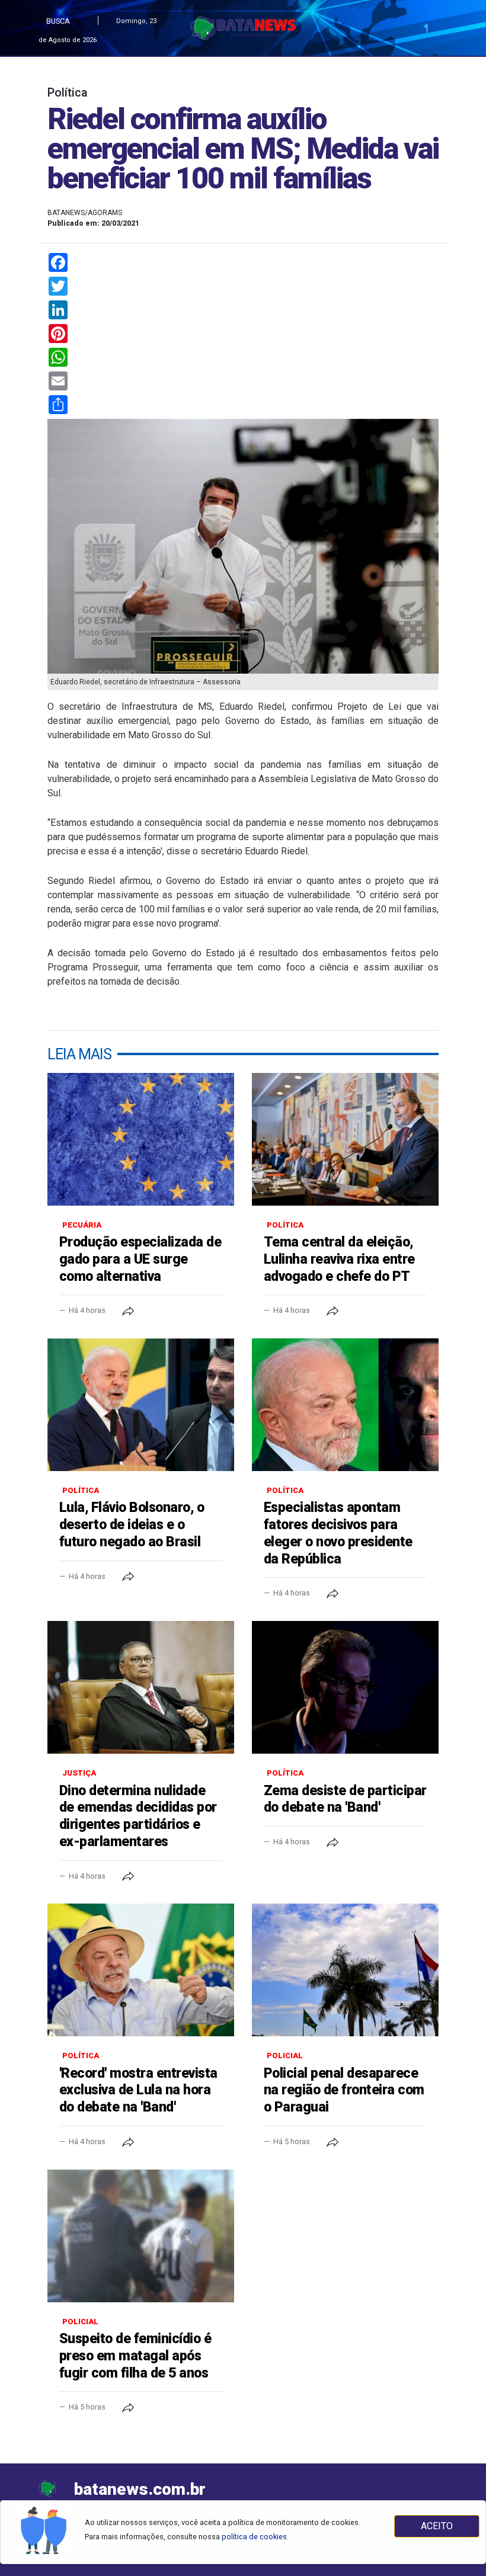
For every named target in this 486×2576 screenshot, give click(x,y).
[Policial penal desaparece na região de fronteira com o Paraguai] (345, 1970)
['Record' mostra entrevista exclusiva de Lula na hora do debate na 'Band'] (141, 1970)
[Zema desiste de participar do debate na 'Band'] (345, 1687)
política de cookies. (255, 2537)
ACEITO (437, 2526)
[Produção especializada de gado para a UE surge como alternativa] (141, 1139)
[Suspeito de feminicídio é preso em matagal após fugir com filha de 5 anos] (141, 2236)
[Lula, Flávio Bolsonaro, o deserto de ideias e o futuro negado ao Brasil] (141, 1405)
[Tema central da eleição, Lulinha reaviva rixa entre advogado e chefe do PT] (345, 1139)
